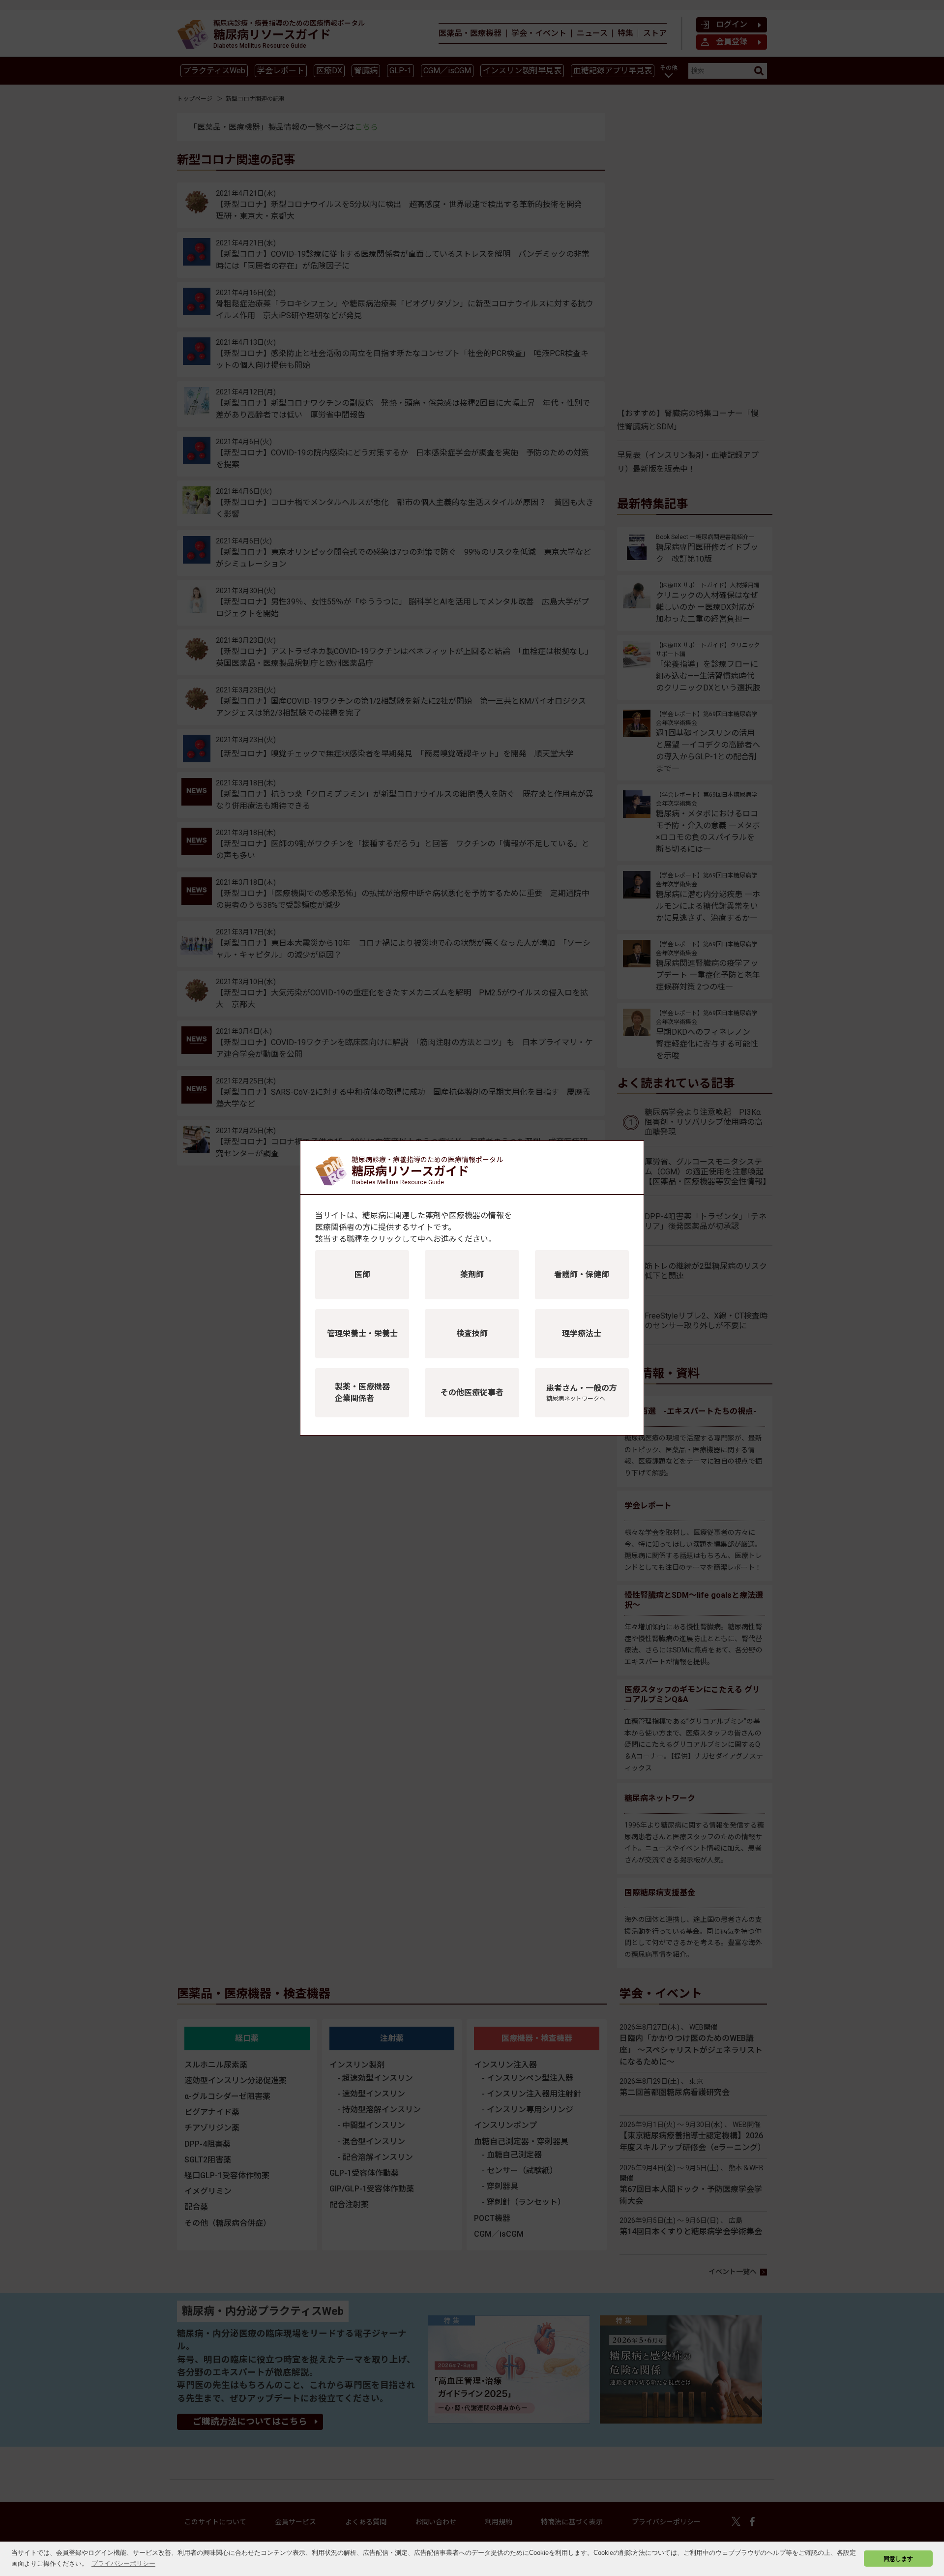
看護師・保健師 (582, 1274)
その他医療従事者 (472, 1393)
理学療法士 (582, 1333)
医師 (362, 1274)
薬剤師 (472, 1274)
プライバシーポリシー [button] (123, 2563)
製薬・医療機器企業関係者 (362, 1393)
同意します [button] (898, 2559)
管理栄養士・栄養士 (362, 1333)
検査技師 (472, 1333)
